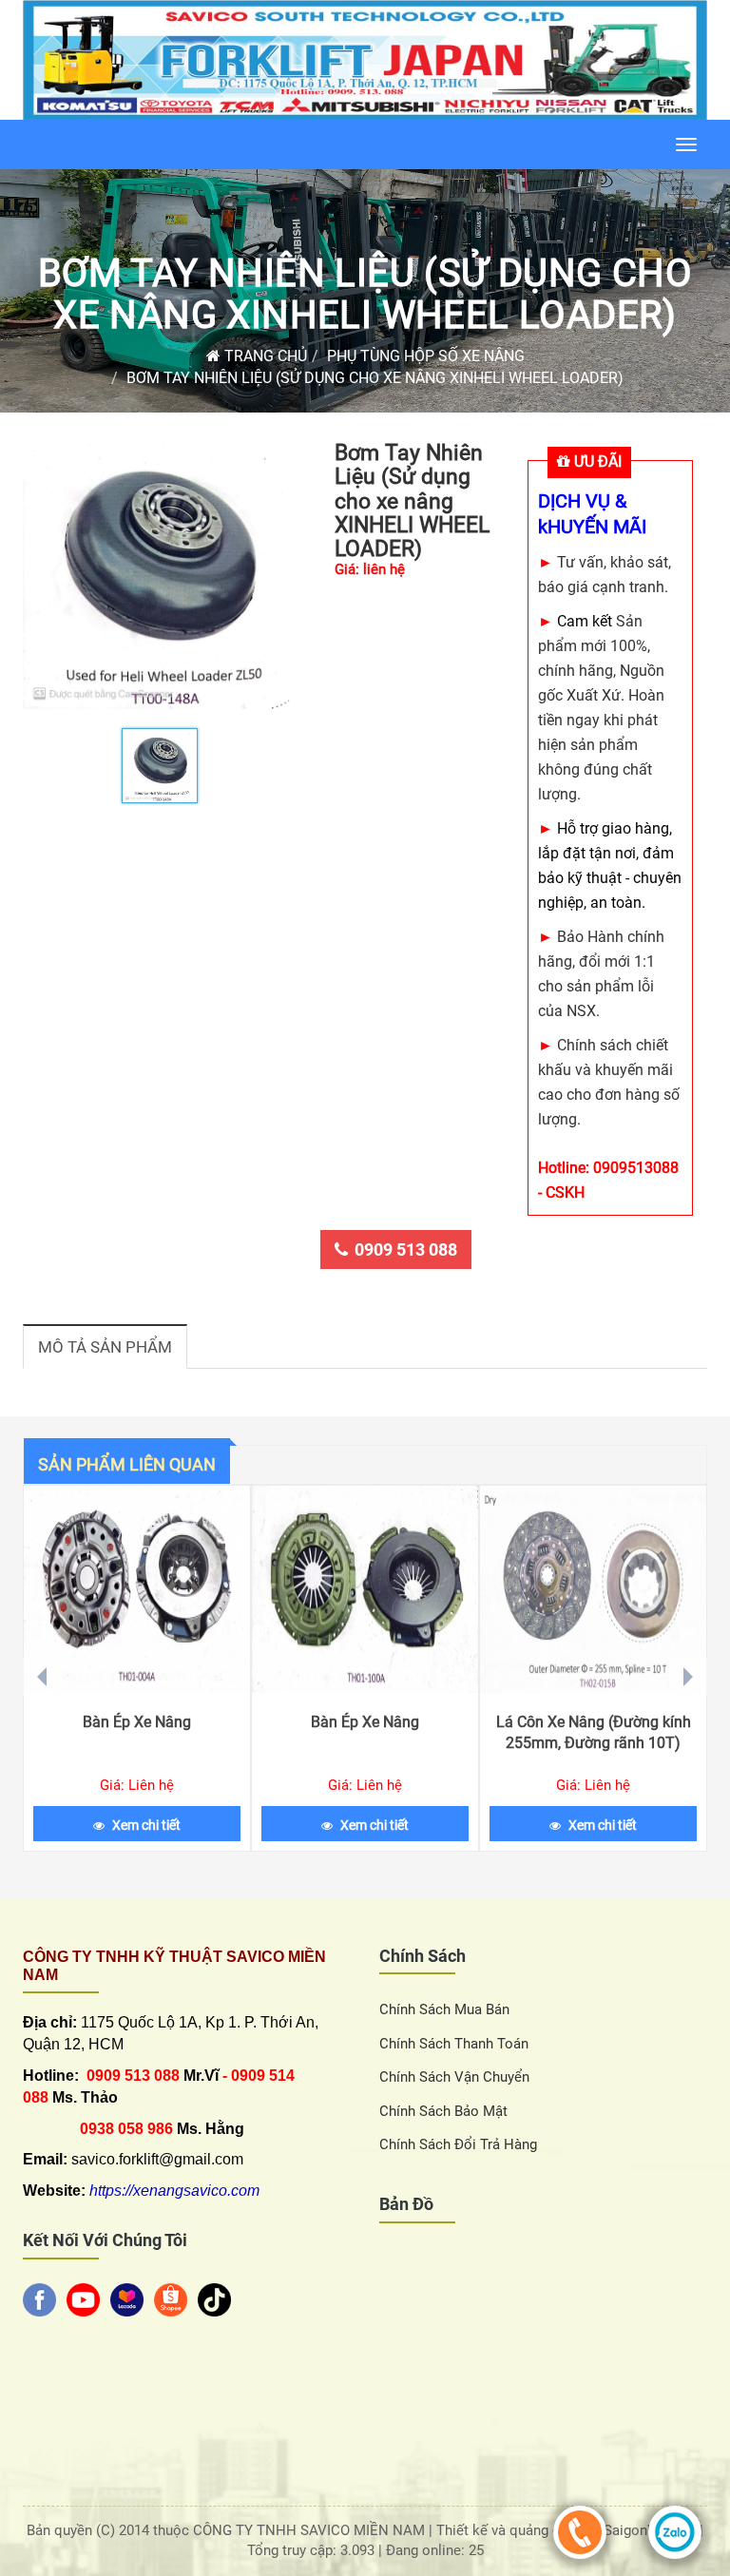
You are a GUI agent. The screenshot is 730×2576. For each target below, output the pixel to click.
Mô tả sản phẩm (105, 1347)
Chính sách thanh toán (454, 2044)
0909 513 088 (406, 1250)
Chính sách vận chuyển (454, 2077)
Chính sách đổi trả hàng (458, 2144)
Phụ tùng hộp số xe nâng (426, 356)
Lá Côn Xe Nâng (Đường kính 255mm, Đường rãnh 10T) (594, 1732)
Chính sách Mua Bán (444, 2009)
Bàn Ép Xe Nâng (137, 1722)
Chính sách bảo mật (443, 2111)
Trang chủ (264, 356)
